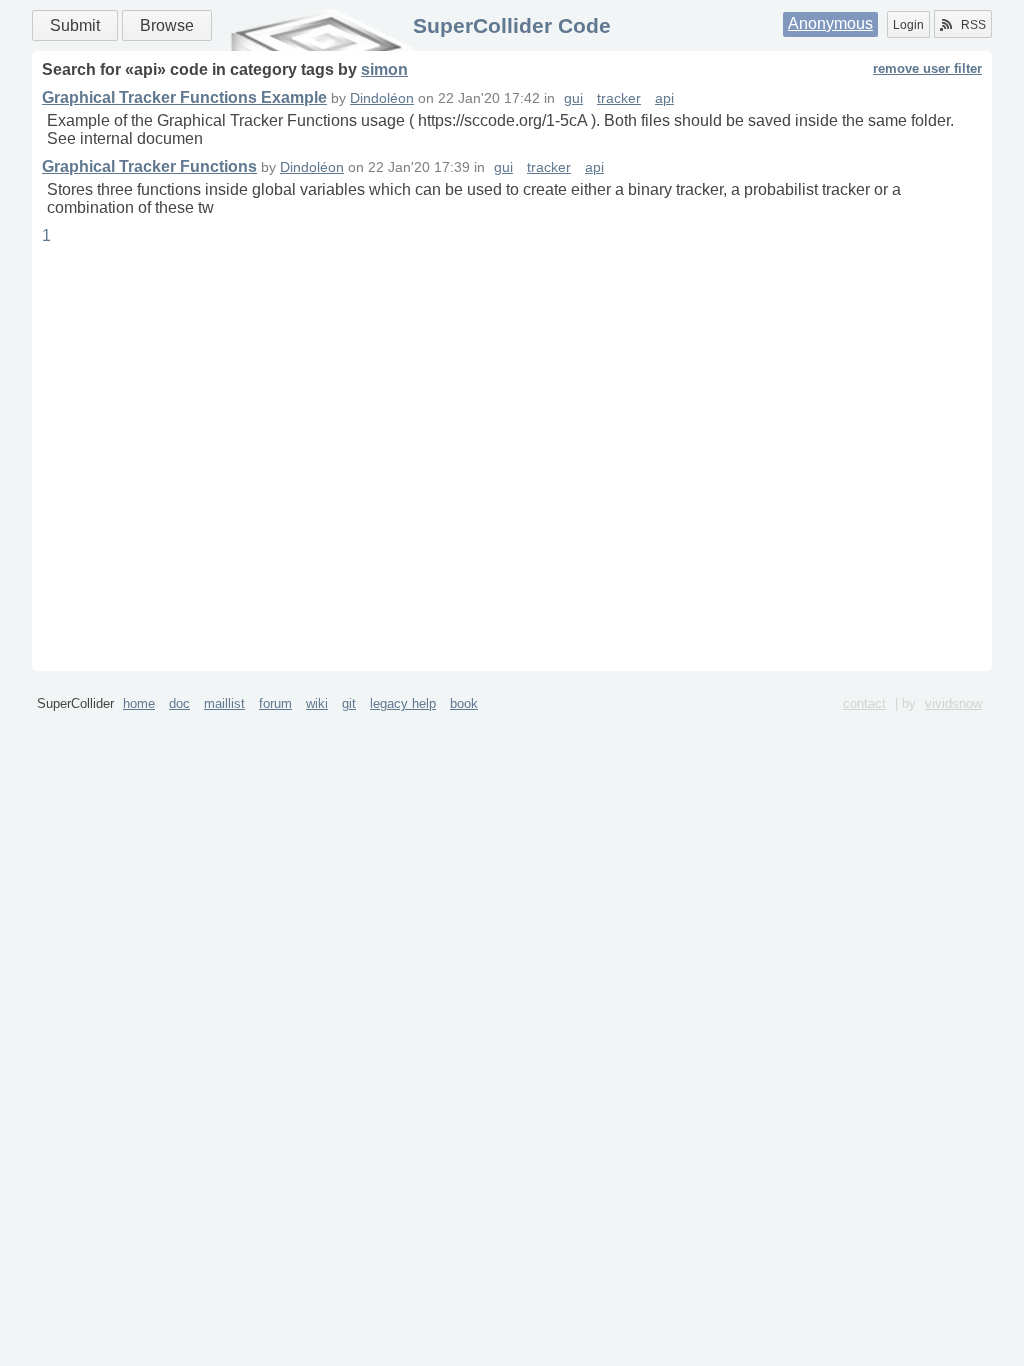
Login (908, 25)
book (464, 703)
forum (275, 703)
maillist (224, 703)
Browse (167, 25)
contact (864, 703)
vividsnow (953, 703)
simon (384, 69)
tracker (619, 98)
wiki (317, 703)
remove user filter (927, 68)
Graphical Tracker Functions (149, 166)
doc (179, 703)
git (349, 703)
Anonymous (830, 23)
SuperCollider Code (512, 25)
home (139, 703)
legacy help (403, 703)
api (664, 98)
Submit (75, 25)
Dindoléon (382, 98)
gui (573, 98)
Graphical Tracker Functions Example (184, 97)
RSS (973, 25)
